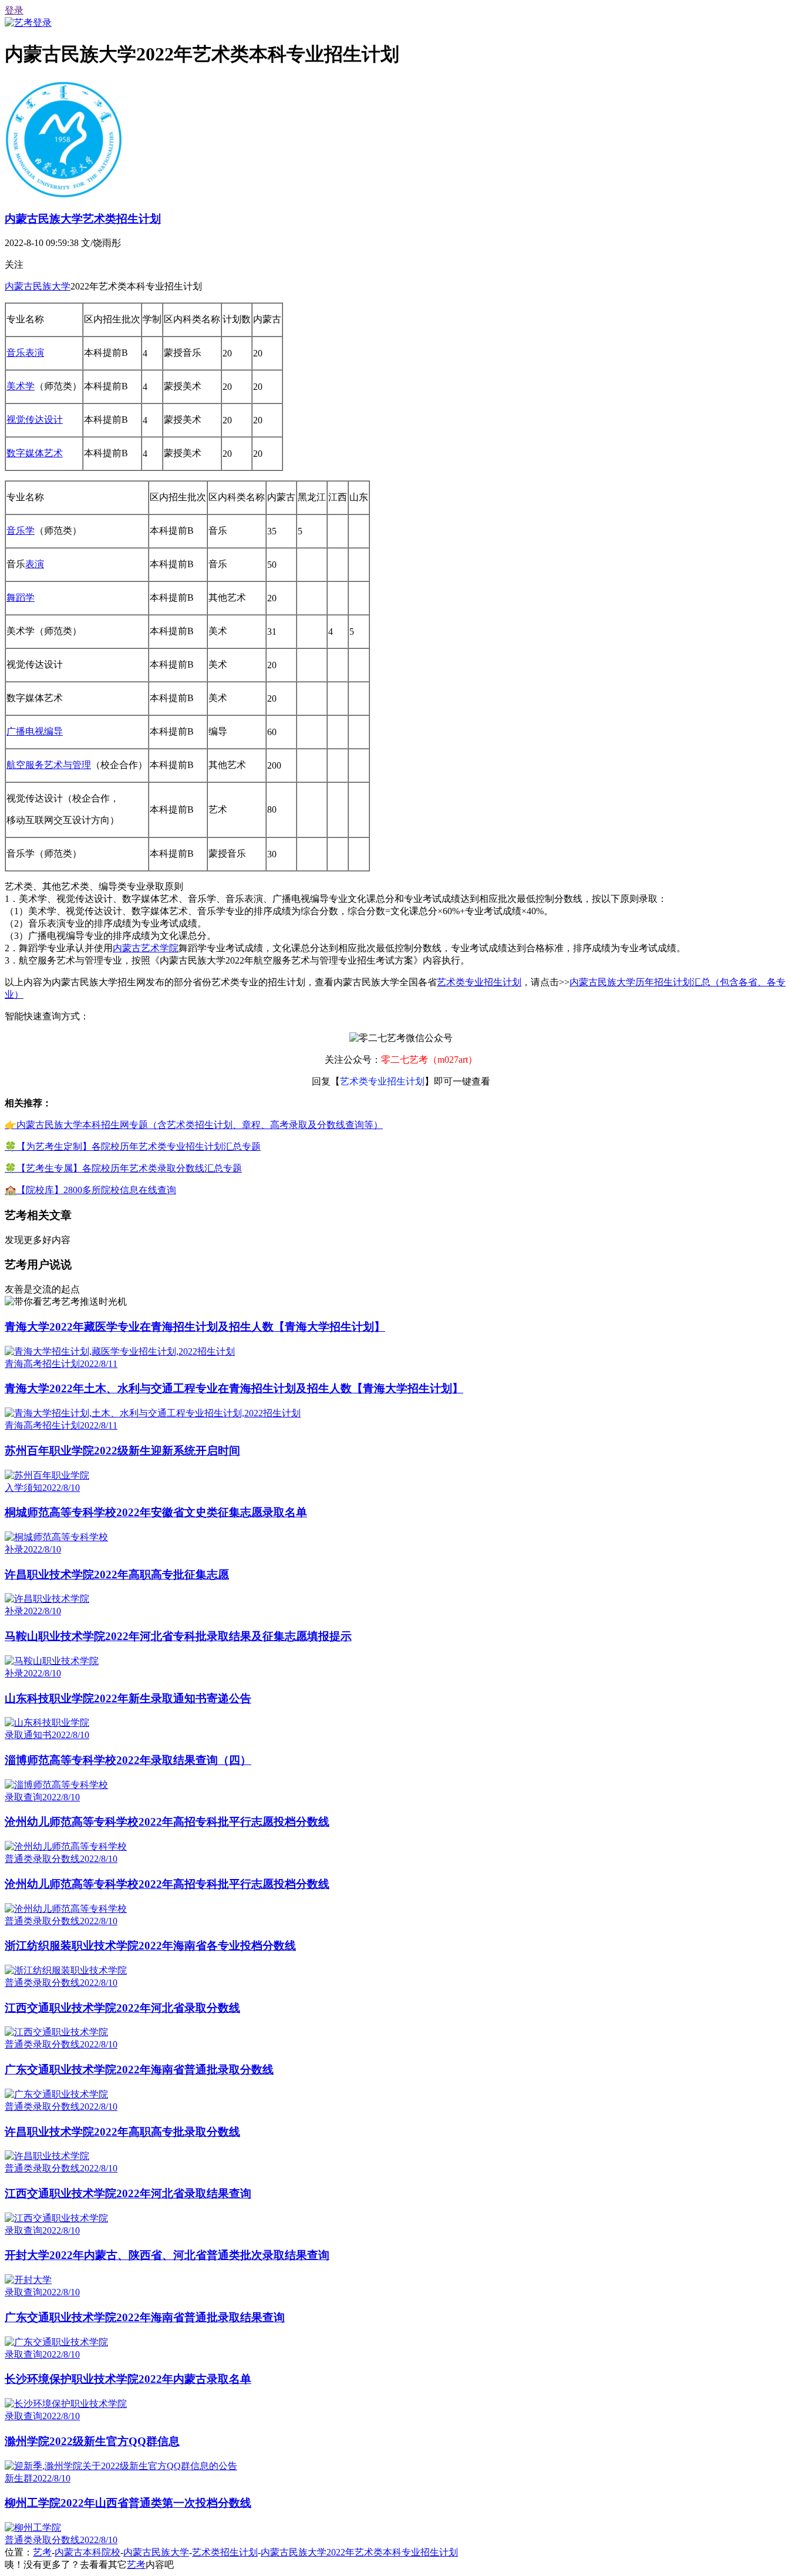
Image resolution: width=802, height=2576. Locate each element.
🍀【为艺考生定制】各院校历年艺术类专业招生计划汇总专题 (133, 1146)
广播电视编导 (35, 731)
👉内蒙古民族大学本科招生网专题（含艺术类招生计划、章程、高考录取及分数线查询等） (194, 1125)
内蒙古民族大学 (38, 286)
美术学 (21, 386)
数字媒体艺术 (35, 453)
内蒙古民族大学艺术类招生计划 (83, 219)
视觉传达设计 (35, 420)
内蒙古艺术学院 (146, 948)
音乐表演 (25, 353)
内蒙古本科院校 (87, 2552)
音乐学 (21, 531)
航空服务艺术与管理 (49, 765)
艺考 (42, 2552)
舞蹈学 (21, 597)
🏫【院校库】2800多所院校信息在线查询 (90, 1190)
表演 (35, 564)
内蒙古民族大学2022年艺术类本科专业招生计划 (359, 2552)
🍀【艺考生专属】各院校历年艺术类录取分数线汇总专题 (123, 1168)
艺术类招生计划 (225, 2552)
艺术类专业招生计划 (479, 982)
